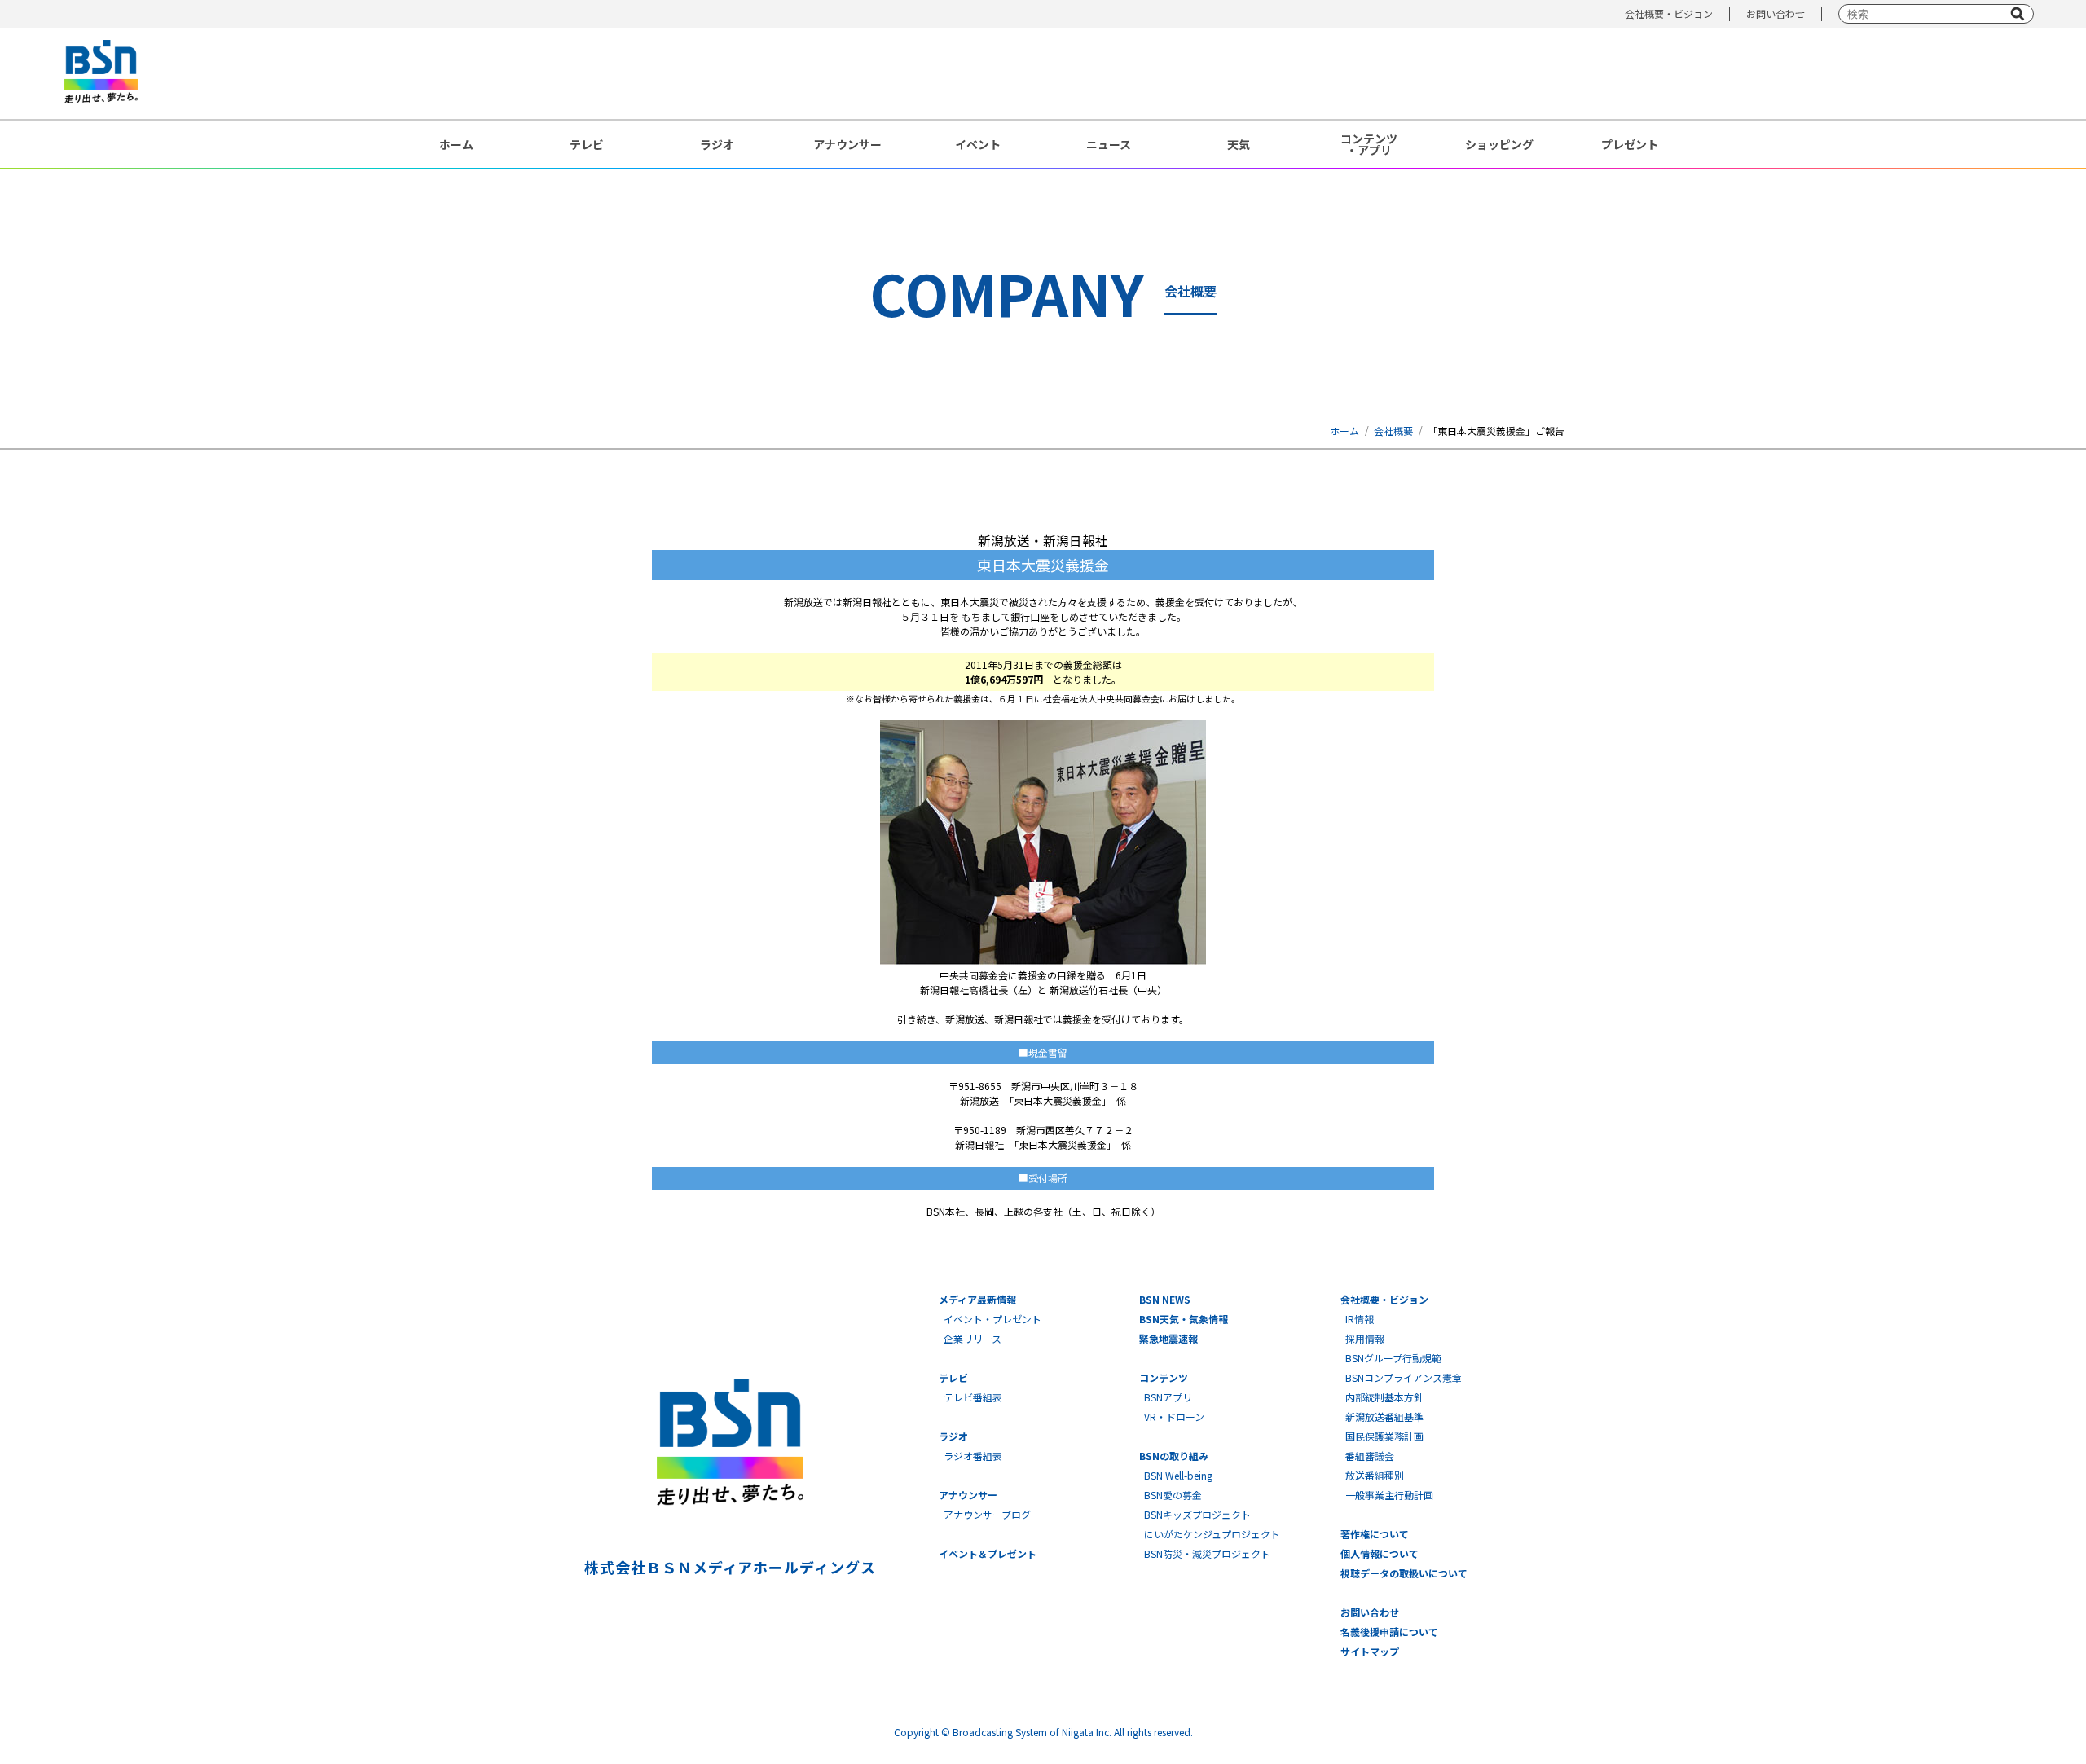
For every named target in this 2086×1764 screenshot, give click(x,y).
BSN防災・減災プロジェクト (1207, 1553)
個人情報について (1380, 1553)
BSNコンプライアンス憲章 (1404, 1377)
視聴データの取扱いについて (1404, 1573)
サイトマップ (1370, 1651)
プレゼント (1630, 144)
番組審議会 (1370, 1456)
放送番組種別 (1375, 1475)
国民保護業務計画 (1384, 1436)
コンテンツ (1164, 1377)
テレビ (587, 144)
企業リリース (973, 1338)
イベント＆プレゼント (988, 1553)
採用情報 (1365, 1338)
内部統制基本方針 (1384, 1397)
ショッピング (1499, 144)
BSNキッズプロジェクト (1197, 1514)
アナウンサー (847, 144)
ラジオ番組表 (973, 1456)
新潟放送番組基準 (1384, 1416)
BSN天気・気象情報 (1184, 1319)
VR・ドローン (1174, 1416)
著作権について (1375, 1534)
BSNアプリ (1168, 1397)
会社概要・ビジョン (1669, 13)
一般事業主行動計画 (1389, 1495)
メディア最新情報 (977, 1299)
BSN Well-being (1178, 1475)
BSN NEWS (1165, 1299)
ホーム (456, 144)
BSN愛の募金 (1173, 1495)
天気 (1239, 144)
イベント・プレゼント (992, 1319)
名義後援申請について (1389, 1632)
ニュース (1109, 144)
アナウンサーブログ (987, 1514)
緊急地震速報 (1168, 1338)
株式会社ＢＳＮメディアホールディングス (730, 1567)
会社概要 (1393, 431)
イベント (978, 144)
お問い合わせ (1776, 13)
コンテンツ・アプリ (1369, 144)
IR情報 (1360, 1319)
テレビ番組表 (973, 1397)
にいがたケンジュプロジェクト (1212, 1534)
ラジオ (717, 144)
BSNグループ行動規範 (1393, 1358)
